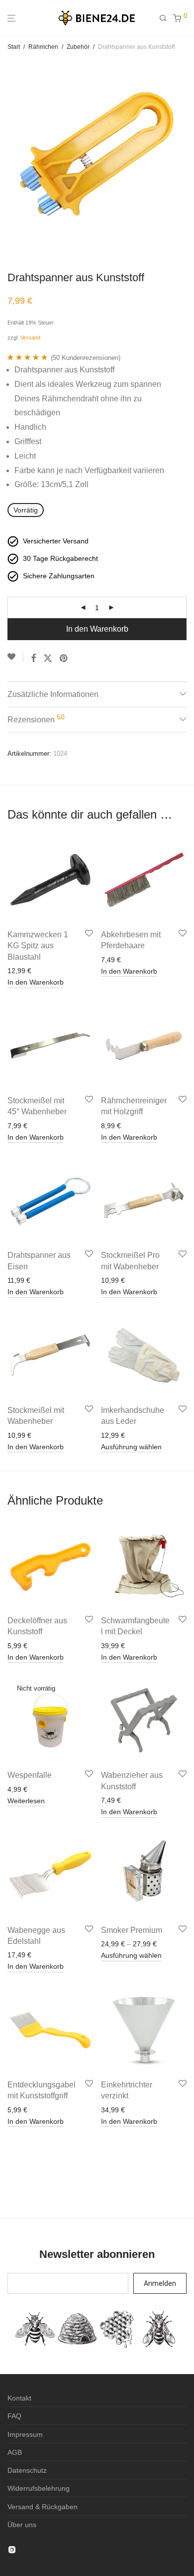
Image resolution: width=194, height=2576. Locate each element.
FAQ (14, 2416)
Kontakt (19, 2398)
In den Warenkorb (97, 629)
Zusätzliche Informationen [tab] (53, 694)
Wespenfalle (30, 1775)
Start (14, 47)
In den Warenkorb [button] (36, 982)
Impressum (25, 2434)
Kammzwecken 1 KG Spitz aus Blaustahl (38, 946)
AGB (15, 2452)
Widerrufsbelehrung (39, 2488)
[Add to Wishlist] (15, 657)
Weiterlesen (26, 1801)
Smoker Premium (132, 1930)
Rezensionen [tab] (36, 718)
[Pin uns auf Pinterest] (64, 659)
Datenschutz (27, 2470)
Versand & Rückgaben (43, 2507)
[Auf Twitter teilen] (48, 659)
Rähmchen (43, 47)
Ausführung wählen (131, 1447)
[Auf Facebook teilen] (33, 659)
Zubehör (78, 47)
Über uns (22, 2525)
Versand (30, 338)
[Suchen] (166, 18)
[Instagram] (12, 2549)
